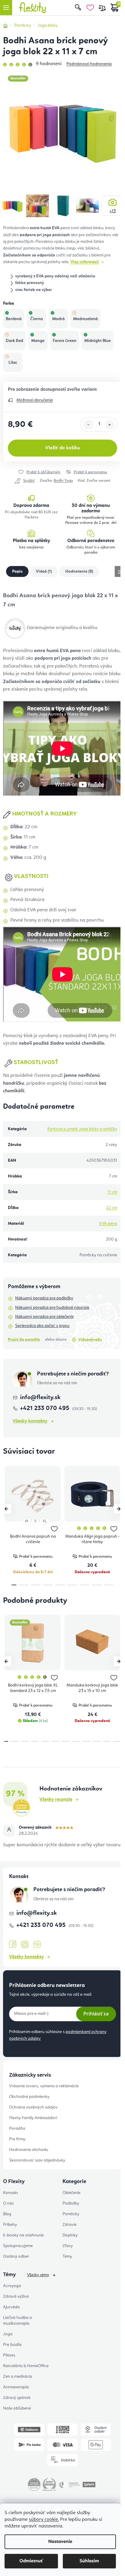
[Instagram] (25, 1945)
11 (117, 1741)
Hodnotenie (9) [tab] (79, 571)
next (119, 1509)
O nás (8, 2203)
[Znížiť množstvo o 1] (88, 425)
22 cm (112, 1208)
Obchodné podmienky (29, 2097)
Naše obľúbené (17, 2408)
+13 (113, 211)
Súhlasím (89, 2561)
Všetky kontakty (30, 1421)
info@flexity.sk (40, 1398)
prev (6, 1509)
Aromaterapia (16, 2387)
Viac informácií (85, 262)
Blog (7, 2214)
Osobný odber (16, 2256)
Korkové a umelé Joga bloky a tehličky (82, 1129)
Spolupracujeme (18, 2246)
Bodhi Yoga (63, 481)
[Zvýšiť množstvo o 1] (110, 425)
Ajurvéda (11, 2307)
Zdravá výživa (16, 2296)
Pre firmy (17, 2139)
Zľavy (68, 2246)
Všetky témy (38, 2275)
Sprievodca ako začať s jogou (42, 1326)
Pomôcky (71, 2214)
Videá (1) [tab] (44, 571)
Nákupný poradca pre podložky (44, 1298)
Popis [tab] (17, 571)
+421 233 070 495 (45, 1409)
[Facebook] (13, 1945)
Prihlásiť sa (96, 2014)
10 (107, 1741)
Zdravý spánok (17, 2398)
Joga (8, 2334)
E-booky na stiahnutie (23, 2235)
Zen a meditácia (18, 2377)
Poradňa (17, 2129)
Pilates (9, 2355)
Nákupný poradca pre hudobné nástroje (52, 1308)
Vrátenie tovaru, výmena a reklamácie (44, 2086)
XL (45, 1521)
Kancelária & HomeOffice (26, 2366)
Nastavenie (60, 2542)
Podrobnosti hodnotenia (89, 64)
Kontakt (10, 2193)
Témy (67, 2256)
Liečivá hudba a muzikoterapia (17, 2321)
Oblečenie (71, 2193)
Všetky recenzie (56, 1800)
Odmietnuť (31, 2561)
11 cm (112, 1192)
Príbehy (10, 2225)
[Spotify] (37, 1945)
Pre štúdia (12, 2345)
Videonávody (90, 1340)
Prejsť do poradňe (24, 1340)
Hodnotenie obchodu (29, 2150)
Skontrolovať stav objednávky (37, 2160)
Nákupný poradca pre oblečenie (44, 1317)
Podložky (71, 2203)
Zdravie (69, 2225)
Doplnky (70, 2235)
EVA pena (108, 1224)
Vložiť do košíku (62, 448)
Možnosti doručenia (35, 400)
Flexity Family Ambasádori (33, 2118)
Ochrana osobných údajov (33, 2107)
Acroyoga (12, 2286)
